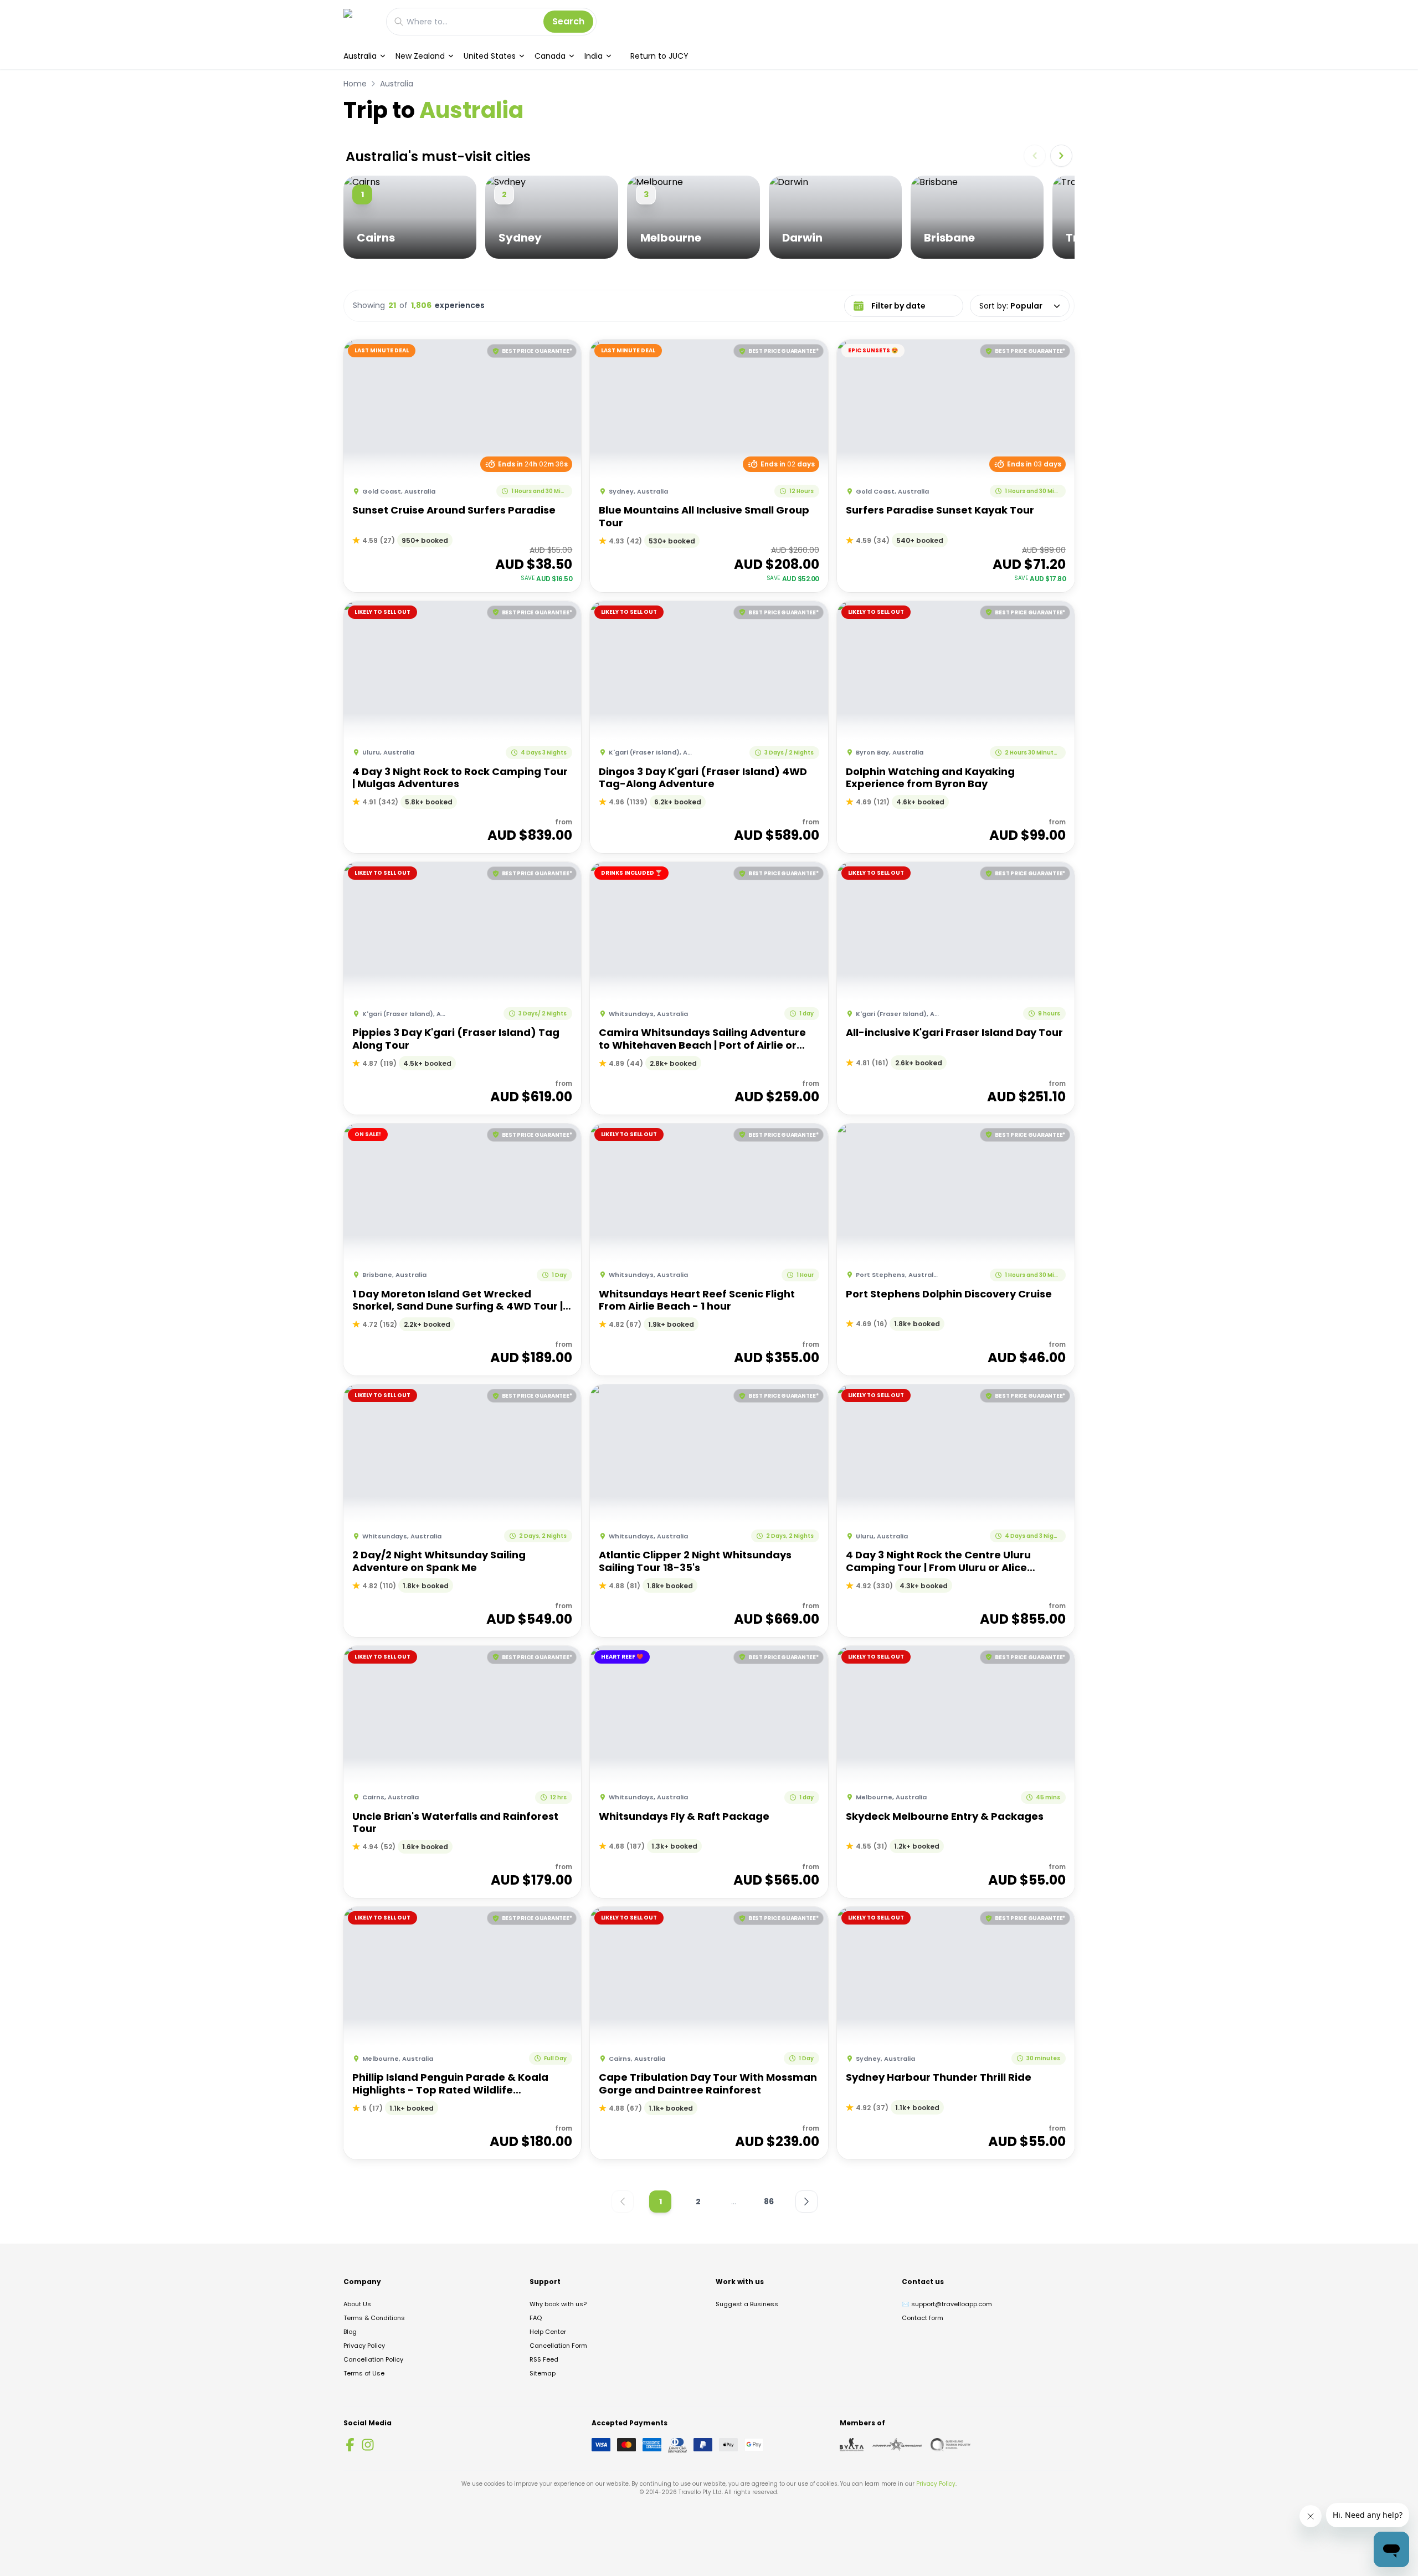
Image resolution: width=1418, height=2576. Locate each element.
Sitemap (543, 2373)
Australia (360, 56)
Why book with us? (558, 2304)
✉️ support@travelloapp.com (947, 2304)
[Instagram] (368, 2445)
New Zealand (420, 56)
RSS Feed (544, 2359)
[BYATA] (852, 2445)
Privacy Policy (364, 2346)
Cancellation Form (558, 2346)
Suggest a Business (747, 2304)
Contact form (923, 2318)
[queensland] (951, 2445)
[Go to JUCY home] (359, 21)
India (594, 56)
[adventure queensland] (897, 2445)
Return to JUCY (659, 56)
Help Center (548, 2332)
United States (490, 56)
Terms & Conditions (374, 2318)
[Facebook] (350, 2445)
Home (355, 84)
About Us (357, 2304)
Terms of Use (364, 2373)
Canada (550, 56)
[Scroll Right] (1061, 156)
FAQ (536, 2318)
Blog (350, 2332)
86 (769, 2202)
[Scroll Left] (1035, 156)
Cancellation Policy (373, 2359)
